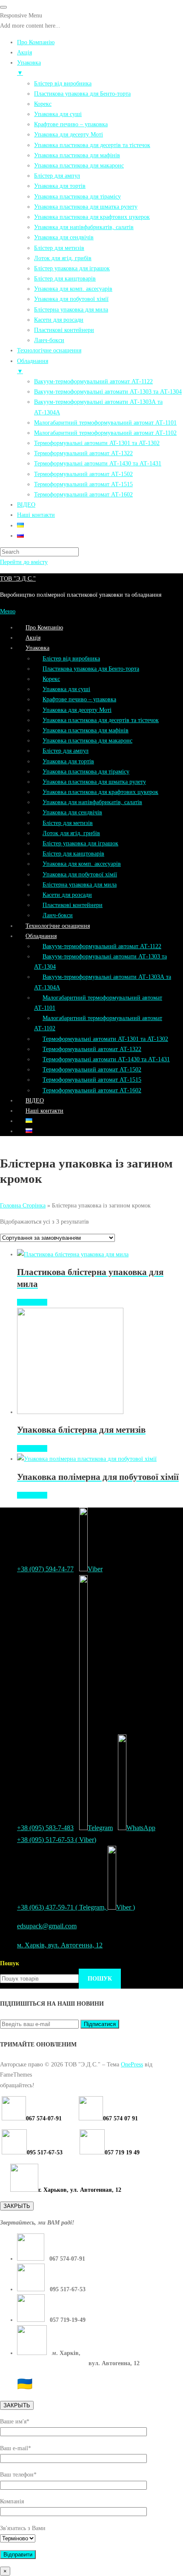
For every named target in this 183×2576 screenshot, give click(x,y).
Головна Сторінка (23, 1205)
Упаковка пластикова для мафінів (86, 730)
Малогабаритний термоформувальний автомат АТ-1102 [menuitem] (105, 433)
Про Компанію (44, 627)
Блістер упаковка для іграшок (80, 843)
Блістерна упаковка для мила (80, 884)
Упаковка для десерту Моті (77, 710)
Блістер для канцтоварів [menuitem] (65, 278)
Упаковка (37, 648)
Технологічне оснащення (58, 926)
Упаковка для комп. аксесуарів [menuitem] (73, 289)
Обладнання (41, 936)
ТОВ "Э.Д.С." (18, 578)
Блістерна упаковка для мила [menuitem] (71, 309)
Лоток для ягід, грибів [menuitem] (63, 258)
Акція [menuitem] (24, 52)
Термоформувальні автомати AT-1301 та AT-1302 (105, 1039)
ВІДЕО (35, 1100)
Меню (8, 611)
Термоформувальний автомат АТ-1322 (92, 1049)
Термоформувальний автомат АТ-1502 (92, 1069)
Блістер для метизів (68, 823)
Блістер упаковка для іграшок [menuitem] (72, 268)
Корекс (51, 679)
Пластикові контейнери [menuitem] (64, 330)
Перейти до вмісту (24, 562)
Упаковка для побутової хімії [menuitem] (71, 299)
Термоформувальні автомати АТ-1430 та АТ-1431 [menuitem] (98, 463)
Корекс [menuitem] (43, 104)
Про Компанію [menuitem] (36, 42)
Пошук (10, 1963)
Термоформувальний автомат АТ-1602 (92, 1090)
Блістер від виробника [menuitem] (63, 83)
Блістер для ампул (66, 751)
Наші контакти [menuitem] (36, 515)
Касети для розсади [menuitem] (59, 320)
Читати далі (32, 1302)
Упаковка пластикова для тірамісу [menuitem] (77, 196)
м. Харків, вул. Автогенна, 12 (60, 1945)
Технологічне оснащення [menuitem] (49, 350)
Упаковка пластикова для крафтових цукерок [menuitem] (92, 217)
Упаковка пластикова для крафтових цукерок (100, 792)
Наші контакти (44, 1111)
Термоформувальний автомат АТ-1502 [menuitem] (83, 474)
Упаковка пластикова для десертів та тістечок (101, 720)
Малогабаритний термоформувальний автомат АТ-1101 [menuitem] (105, 422)
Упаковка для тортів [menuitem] (60, 186)
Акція (33, 638)
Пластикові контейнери (73, 905)
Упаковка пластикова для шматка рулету (94, 782)
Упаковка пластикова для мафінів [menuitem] (77, 155)
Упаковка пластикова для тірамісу (86, 771)
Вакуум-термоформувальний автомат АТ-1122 (102, 946)
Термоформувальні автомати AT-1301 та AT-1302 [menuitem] (97, 443)
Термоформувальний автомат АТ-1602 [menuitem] (83, 494)
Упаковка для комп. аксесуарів (82, 864)
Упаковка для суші (66, 689)
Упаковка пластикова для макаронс (87, 740)
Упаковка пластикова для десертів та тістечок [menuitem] (92, 145)
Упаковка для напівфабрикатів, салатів (92, 802)
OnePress (132, 2064)
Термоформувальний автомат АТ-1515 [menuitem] (83, 484)
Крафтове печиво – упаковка (79, 699)
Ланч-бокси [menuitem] (49, 340)
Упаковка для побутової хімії (80, 874)
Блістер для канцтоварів (73, 853)
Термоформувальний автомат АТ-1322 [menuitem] (83, 453)
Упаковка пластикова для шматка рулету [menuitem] (86, 207)
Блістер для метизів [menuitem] (59, 248)
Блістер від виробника (71, 658)
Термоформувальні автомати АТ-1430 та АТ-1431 (106, 1059)
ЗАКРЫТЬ (17, 2206)
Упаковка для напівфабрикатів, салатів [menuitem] (84, 227)
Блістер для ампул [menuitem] (57, 176)
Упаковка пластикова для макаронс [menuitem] (79, 165)
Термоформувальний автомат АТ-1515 (92, 1080)
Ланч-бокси (58, 915)
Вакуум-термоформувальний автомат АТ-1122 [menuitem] (93, 381)
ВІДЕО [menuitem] (26, 504)
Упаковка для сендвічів (72, 812)
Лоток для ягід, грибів (71, 833)
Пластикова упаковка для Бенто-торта (91, 669)
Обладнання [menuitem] (33, 366)
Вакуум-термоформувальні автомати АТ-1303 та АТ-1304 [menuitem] (108, 391)
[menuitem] (20, 525)
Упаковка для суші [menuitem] (58, 114)
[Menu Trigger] (3, 7)
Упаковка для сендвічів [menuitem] (64, 237)
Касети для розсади (67, 895)
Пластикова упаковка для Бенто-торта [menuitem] (82, 94)
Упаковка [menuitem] (29, 68)
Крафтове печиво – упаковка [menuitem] (71, 124)
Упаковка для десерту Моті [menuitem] (69, 134)
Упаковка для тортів (68, 761)
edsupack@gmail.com (47, 1926)
